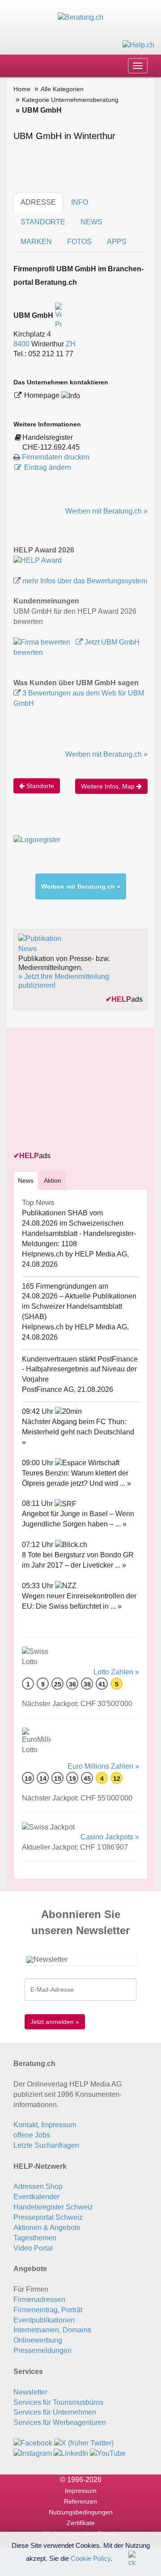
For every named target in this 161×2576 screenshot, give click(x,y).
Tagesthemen (35, 2238)
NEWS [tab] (91, 222)
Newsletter (30, 2392)
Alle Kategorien (62, 89)
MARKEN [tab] (36, 242)
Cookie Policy (91, 2558)
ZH (71, 344)
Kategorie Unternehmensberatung (70, 100)
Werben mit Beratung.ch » (106, 511)
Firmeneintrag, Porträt (48, 2310)
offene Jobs (32, 2135)
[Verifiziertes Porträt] (58, 315)
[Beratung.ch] (80, 17)
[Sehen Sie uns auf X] (84, 2443)
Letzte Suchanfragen (46, 2145)
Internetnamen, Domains (52, 2330)
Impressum (81, 2491)
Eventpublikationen (44, 2320)
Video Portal (33, 2248)
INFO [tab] (80, 202)
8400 (21, 344)
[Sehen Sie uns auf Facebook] (33, 2443)
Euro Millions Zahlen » (103, 1766)
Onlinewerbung (38, 2340)
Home (22, 89)
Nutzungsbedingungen (81, 2512)
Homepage (43, 395)
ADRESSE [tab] (38, 202)
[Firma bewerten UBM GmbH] (43, 642)
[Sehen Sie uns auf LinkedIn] (71, 2453)
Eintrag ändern (48, 467)
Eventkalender (36, 2197)
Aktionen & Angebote (47, 2228)
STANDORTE (43, 222)
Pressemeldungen (42, 2350)
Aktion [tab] (53, 1180)
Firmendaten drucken (56, 457)
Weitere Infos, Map (109, 786)
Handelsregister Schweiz (53, 2207)
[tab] (26, 1180)
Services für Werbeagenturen (60, 2422)
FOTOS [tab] (79, 242)
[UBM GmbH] (38, 560)
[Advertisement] (80, 1090)
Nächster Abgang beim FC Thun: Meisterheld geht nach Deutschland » (78, 1432)
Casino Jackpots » (110, 1837)
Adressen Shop (38, 2186)
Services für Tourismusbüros (58, 2402)
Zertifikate (81, 2523)
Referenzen (80, 2501)
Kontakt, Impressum (45, 2125)
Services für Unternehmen (55, 2412)
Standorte (39, 786)
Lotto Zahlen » (116, 1672)
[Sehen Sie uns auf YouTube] (108, 2453)
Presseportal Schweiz (48, 2217)
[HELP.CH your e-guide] (138, 44)
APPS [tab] (117, 242)
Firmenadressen (39, 2300)
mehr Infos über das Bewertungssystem (85, 581)
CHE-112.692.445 (51, 447)
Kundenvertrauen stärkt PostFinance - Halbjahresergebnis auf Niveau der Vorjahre (80, 1369)
